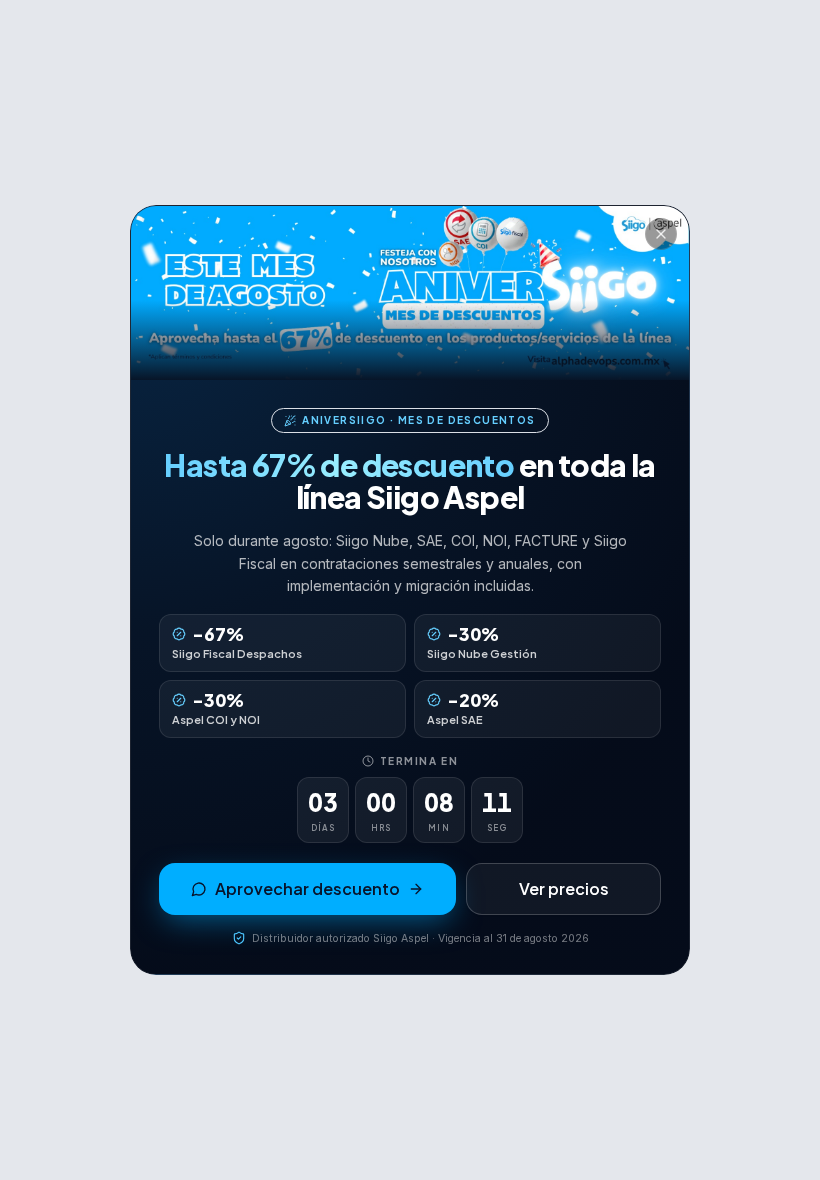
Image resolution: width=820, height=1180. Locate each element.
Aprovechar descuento (307, 888)
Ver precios (564, 888)
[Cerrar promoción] (661, 234)
